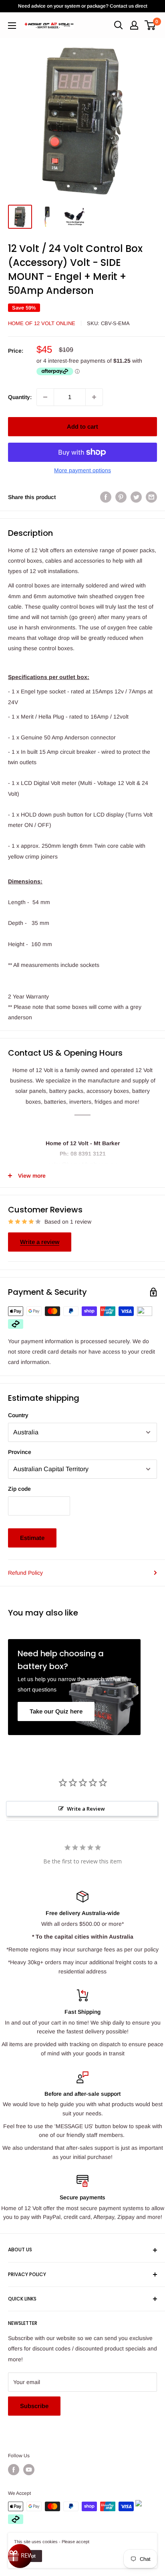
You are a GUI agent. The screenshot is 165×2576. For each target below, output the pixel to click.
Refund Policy (25, 1573)
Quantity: (20, 397)
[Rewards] (20, 2556)
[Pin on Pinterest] (121, 497)
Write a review (40, 1242)
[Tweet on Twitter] (136, 497)
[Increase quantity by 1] (94, 397)
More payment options (82, 470)
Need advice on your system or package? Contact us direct (83, 6)
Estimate (32, 1538)
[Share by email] (151, 497)
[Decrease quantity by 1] (45, 397)
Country (18, 1415)
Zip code (19, 1489)
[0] (150, 25)
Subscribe (34, 2406)
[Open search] (119, 25)
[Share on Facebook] (106, 497)
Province (20, 1452)
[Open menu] (12, 26)
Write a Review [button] (86, 1809)
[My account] (134, 25)
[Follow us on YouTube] (29, 2470)
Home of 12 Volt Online (42, 323)
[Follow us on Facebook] (14, 2470)
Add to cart (82, 426)
